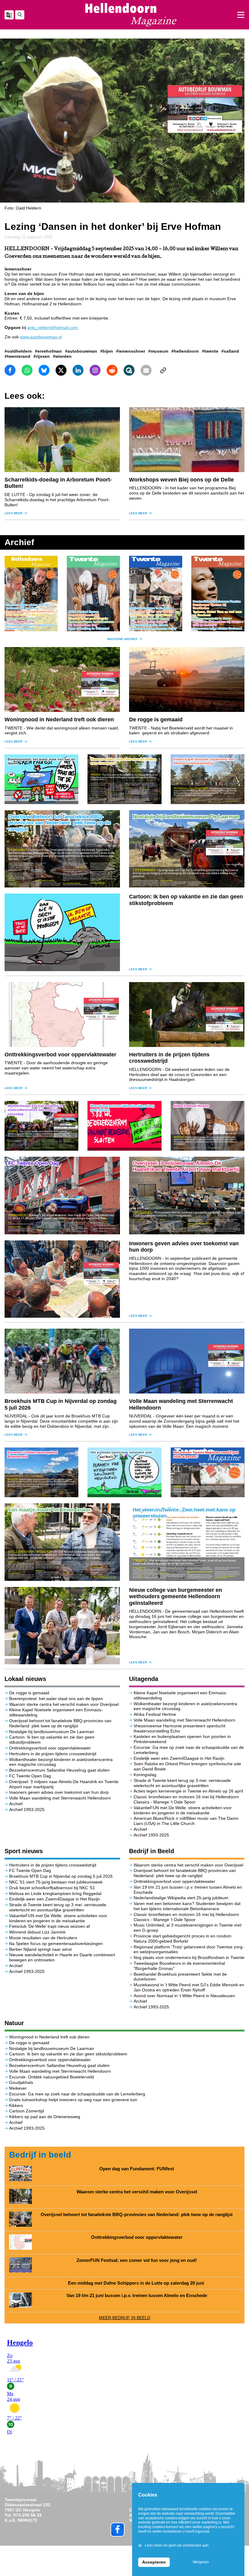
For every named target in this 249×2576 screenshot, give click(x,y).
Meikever (18, 2088)
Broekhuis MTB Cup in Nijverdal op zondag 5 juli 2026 (61, 1876)
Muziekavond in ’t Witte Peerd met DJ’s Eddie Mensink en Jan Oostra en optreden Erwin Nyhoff (189, 1987)
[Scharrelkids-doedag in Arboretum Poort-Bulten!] (62, 440)
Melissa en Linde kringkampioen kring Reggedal (55, 1893)
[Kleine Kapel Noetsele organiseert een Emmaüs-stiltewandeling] (208, 779)
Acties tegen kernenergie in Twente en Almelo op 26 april (188, 1791)
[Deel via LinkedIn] (78, 370)
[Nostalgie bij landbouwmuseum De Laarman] (187, 849)
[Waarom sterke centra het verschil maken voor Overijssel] (124, 779)
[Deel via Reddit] (112, 370)
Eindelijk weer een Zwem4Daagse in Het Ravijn (179, 1758)
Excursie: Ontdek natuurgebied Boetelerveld (52, 2077)
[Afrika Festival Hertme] (208, 1126)
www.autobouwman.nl (41, 337)
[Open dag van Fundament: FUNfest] (20, 2173)
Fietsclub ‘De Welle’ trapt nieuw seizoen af (49, 1926)
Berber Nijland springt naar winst (40, 1949)
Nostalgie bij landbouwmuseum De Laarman (52, 1732)
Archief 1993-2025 (27, 1810)
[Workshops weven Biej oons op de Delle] (187, 440)
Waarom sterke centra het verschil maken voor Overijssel (64, 1704)
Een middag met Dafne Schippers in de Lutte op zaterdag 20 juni (137, 2283)
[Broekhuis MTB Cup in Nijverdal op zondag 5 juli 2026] (62, 1361)
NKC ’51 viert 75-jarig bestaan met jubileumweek (56, 1882)
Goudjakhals (21, 2082)
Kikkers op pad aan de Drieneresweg (45, 2117)
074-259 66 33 (27, 2515)
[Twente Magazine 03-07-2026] (93, 594)
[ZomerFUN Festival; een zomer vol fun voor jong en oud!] (20, 2265)
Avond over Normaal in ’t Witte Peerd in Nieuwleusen (184, 1996)
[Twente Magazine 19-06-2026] (156, 594)
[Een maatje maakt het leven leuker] (62, 1542)
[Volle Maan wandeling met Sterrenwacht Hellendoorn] (187, 1361)
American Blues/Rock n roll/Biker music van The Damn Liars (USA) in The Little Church (186, 1821)
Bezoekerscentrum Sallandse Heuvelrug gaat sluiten (59, 1770)
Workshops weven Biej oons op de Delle (181, 480)
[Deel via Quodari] (129, 370)
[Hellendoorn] (131, 15)
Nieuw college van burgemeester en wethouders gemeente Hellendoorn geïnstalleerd (176, 1597)
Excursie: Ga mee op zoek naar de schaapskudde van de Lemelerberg (78, 2094)
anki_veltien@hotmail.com (53, 327)
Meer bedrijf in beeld (125, 2318)
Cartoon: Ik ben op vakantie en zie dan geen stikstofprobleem (68, 2054)
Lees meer (14, 513)
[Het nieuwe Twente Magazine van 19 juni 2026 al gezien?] (208, 1472)
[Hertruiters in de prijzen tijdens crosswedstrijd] (187, 1015)
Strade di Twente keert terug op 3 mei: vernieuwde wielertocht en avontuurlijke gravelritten (182, 1783)
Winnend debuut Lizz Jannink (37, 1932)
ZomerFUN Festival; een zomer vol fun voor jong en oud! (137, 2260)
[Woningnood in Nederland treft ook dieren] (62, 679)
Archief (16, 1804)
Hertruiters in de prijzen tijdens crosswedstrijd (53, 1754)
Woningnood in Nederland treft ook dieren (59, 719)
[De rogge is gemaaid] (187, 679)
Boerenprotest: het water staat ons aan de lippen (56, 1699)
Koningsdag (145, 1775)
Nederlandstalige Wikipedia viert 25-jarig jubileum (182, 1898)
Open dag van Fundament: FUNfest (137, 2169)
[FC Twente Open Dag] (62, 1196)
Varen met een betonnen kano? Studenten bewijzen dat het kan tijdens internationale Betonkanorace (187, 1906)
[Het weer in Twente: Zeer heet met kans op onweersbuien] (187, 1542)
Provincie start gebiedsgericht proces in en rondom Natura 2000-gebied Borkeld (182, 1939)
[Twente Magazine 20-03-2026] (218, 594)
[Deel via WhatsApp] (27, 370)
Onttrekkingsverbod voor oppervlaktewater (60, 1055)
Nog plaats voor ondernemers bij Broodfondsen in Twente (189, 1957)
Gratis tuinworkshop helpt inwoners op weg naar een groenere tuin (73, 2100)
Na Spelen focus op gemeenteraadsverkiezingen (56, 1944)
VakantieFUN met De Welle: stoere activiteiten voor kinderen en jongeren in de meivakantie (183, 1810)
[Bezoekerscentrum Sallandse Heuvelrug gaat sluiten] (124, 1126)
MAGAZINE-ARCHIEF (122, 639)
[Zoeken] (20, 15)
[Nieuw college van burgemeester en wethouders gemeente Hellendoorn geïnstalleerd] (62, 1626)
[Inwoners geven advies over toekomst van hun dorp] (62, 1279)
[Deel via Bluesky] (44, 370)
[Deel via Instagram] (95, 370)
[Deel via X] (61, 370)
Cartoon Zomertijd (27, 2111)
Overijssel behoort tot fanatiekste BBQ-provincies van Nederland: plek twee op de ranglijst (60, 1723)
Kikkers (16, 2105)
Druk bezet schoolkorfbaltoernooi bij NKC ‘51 (52, 1888)
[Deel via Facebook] (10, 370)
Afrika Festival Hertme (155, 1714)
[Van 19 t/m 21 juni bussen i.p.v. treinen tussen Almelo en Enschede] (20, 2300)
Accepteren (154, 2562)
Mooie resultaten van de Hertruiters (43, 1938)
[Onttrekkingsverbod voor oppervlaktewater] (62, 1015)
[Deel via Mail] (146, 370)
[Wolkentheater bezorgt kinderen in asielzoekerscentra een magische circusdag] (41, 1126)
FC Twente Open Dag (30, 1776)
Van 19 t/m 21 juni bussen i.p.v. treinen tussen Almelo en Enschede (137, 2296)
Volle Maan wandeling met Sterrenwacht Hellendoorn (60, 1798)
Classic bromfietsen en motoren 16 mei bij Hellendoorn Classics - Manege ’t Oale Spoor (186, 1799)
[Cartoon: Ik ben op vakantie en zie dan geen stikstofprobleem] (62, 932)
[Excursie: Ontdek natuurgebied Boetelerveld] (41, 1472)
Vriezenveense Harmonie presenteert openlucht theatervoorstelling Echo (179, 1728)
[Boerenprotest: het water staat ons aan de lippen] (41, 779)
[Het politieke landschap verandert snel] (124, 1472)
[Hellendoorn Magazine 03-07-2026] (31, 593)
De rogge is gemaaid (156, 719)
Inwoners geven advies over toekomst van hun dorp (59, 1792)
